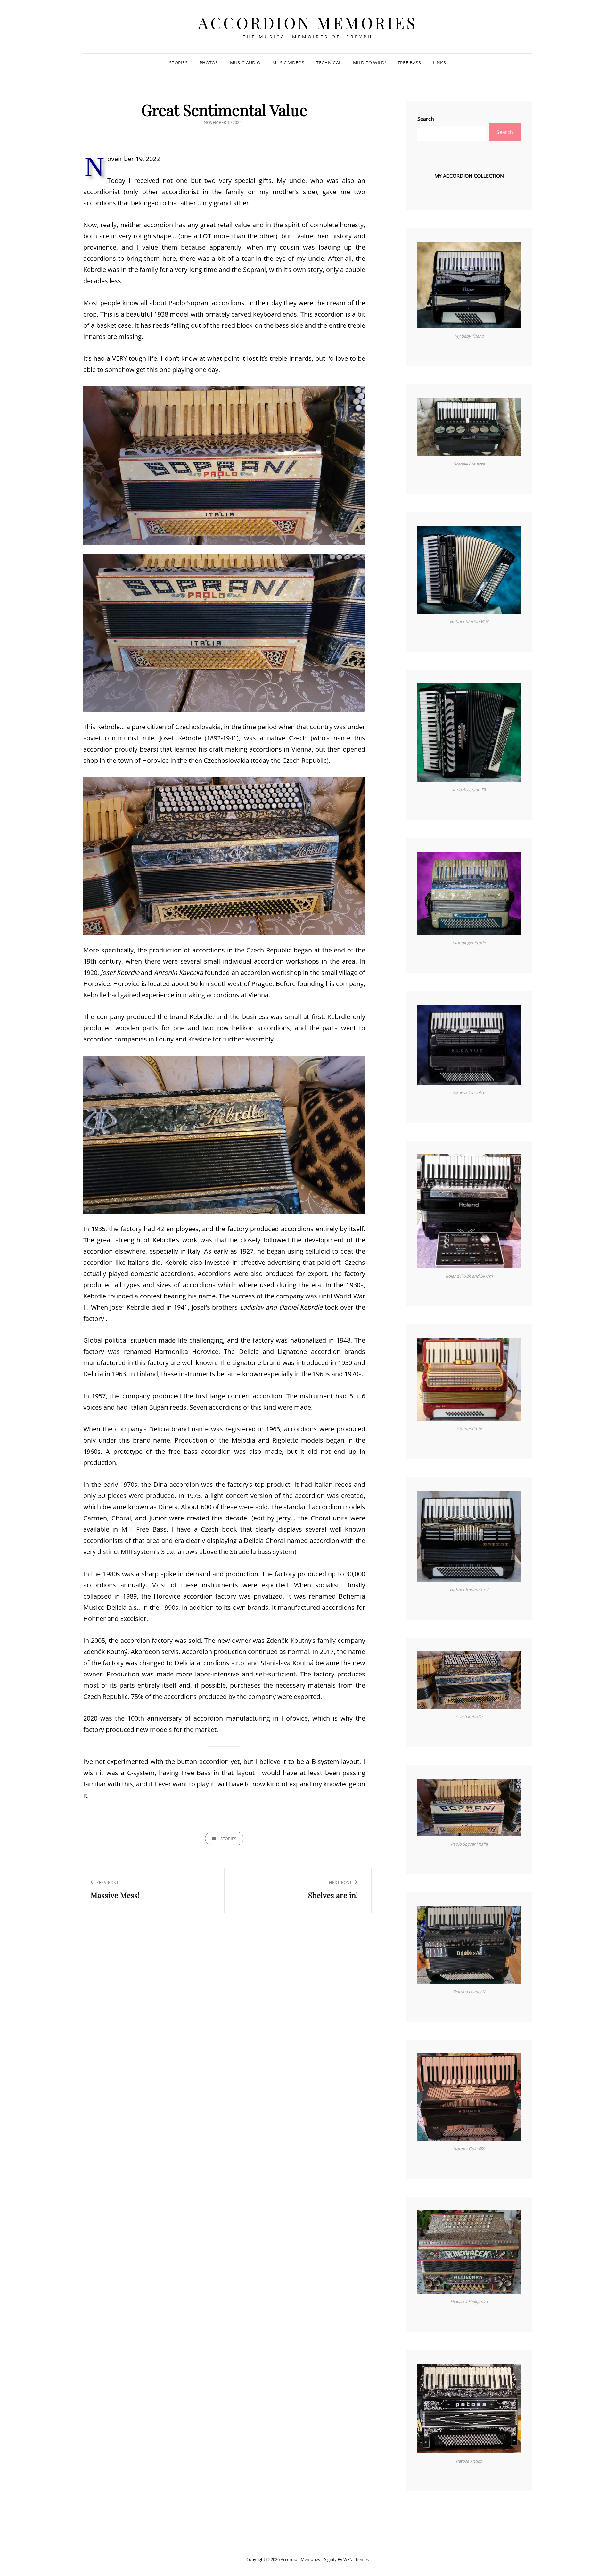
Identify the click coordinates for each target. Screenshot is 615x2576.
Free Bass (410, 63)
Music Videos (288, 63)
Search (426, 119)
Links (439, 63)
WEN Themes (356, 2559)
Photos (209, 63)
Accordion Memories (307, 23)
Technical (329, 63)
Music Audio (245, 63)
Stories (178, 63)
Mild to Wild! (369, 63)
